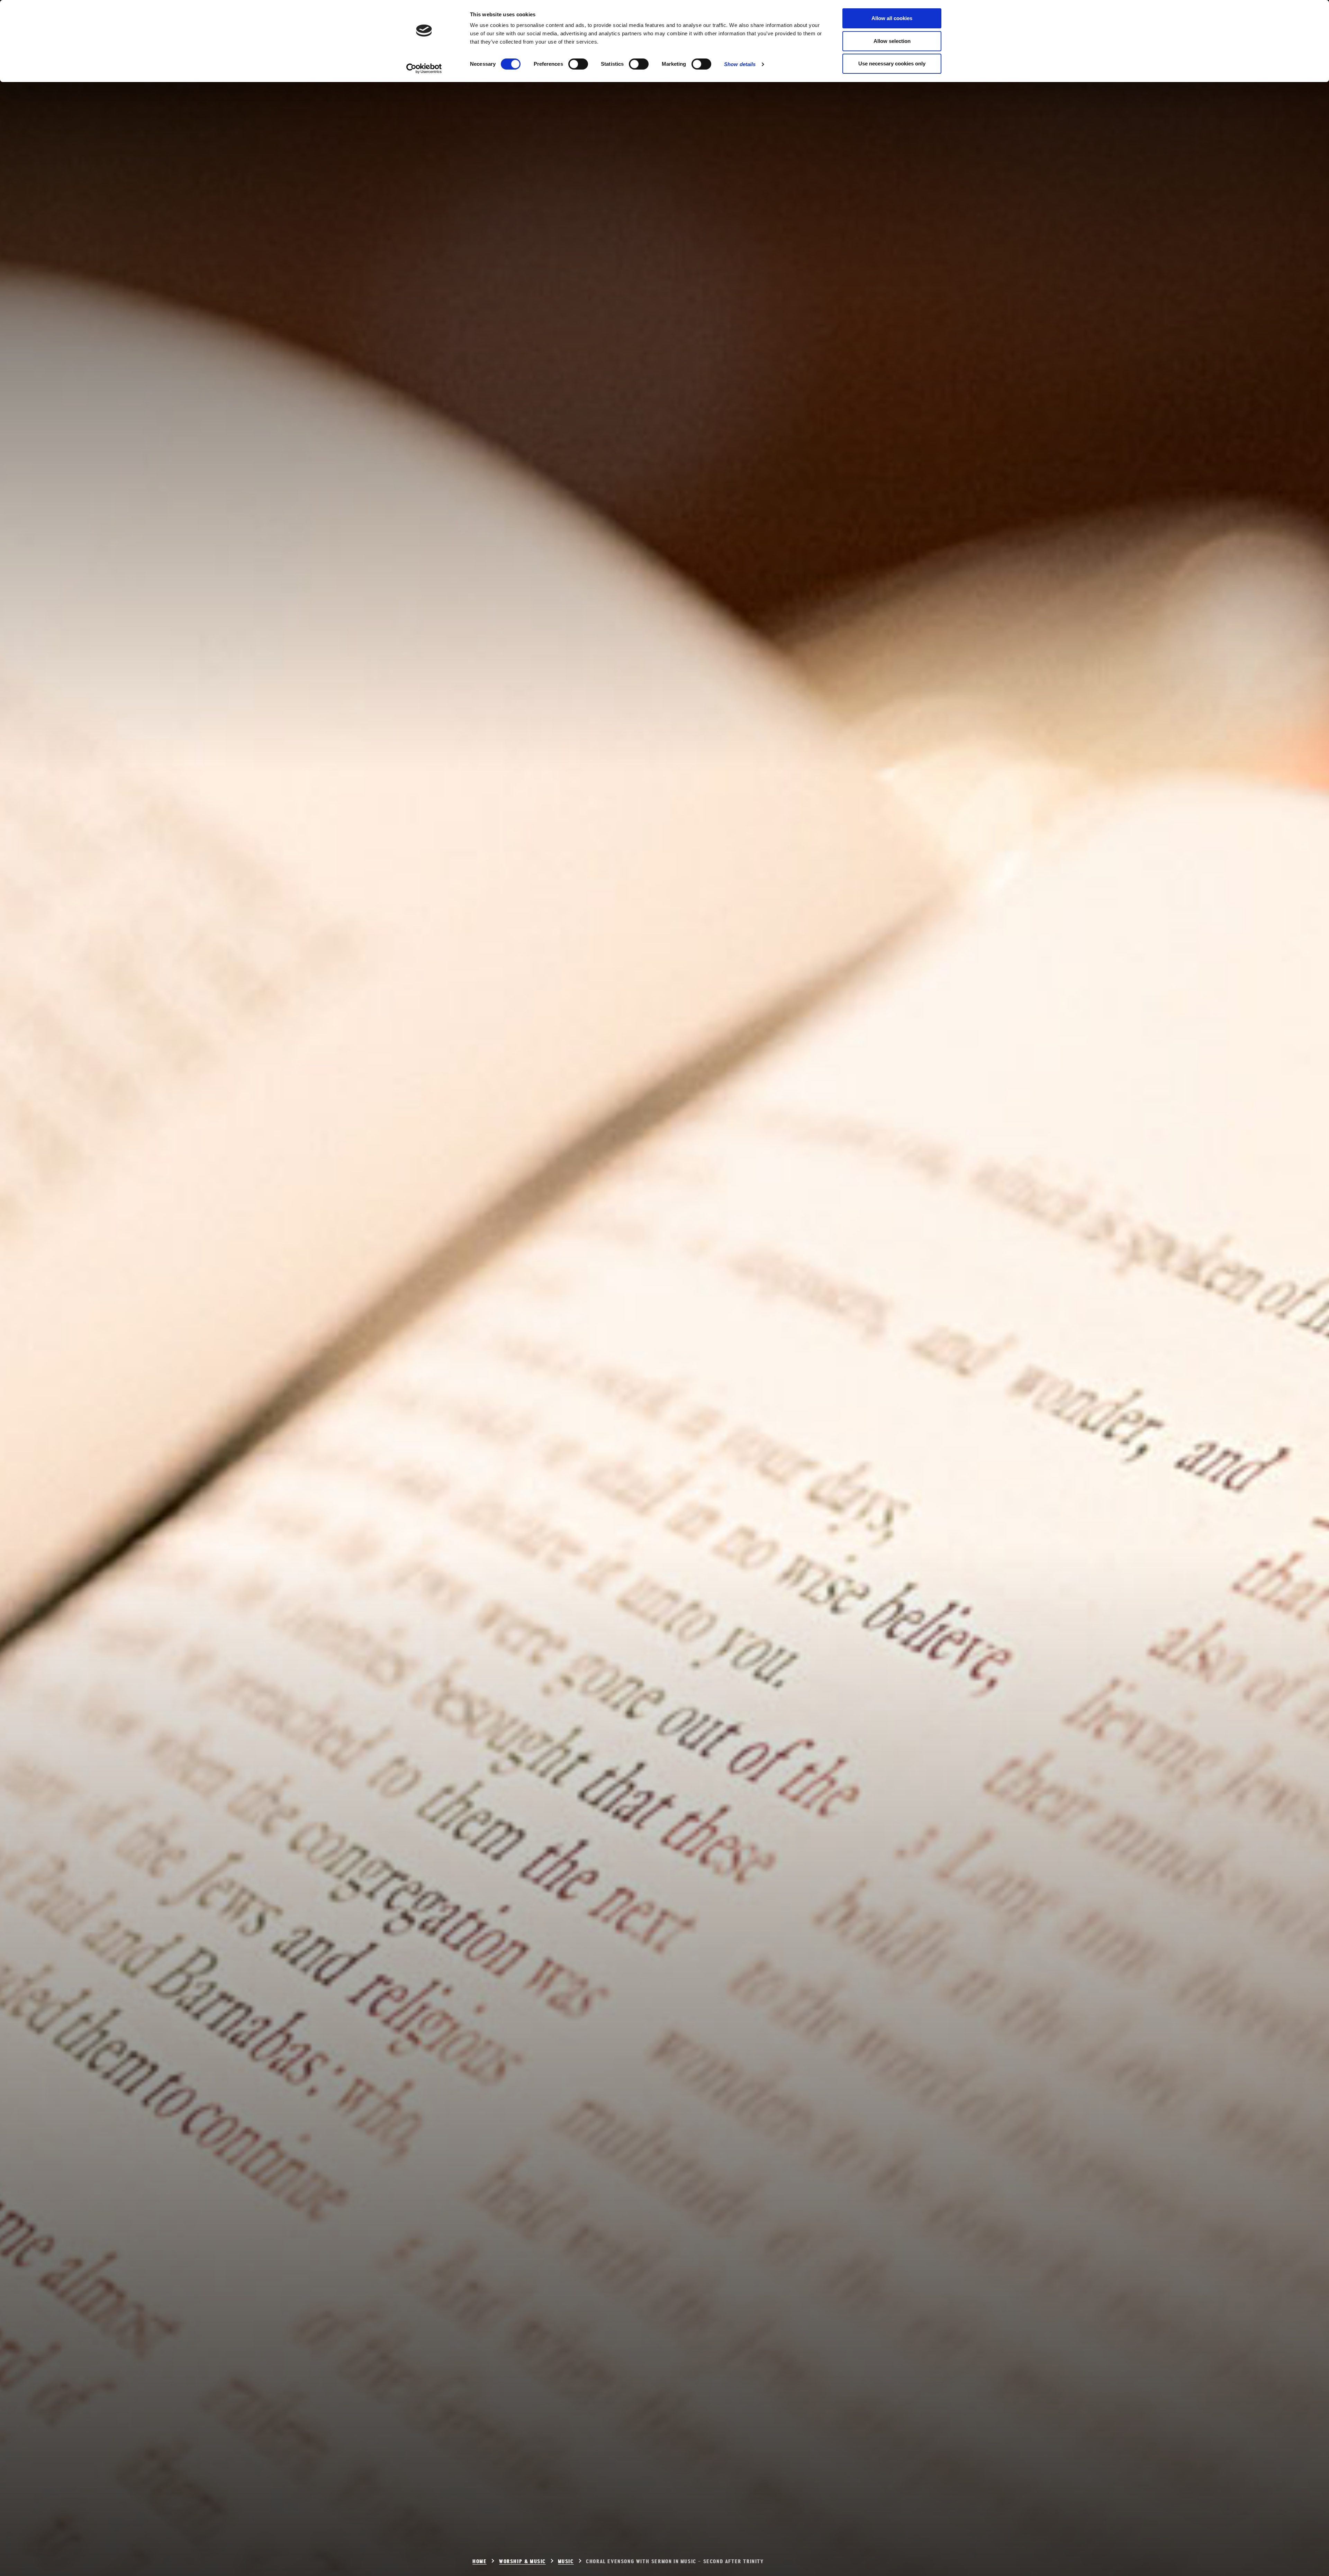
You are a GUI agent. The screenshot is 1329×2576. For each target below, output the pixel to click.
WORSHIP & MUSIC (522, 2562)
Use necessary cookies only (892, 64)
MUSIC (566, 2562)
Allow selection (892, 41)
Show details (740, 64)
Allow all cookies (892, 18)
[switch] (578, 64)
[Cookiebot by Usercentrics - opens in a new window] (424, 69)
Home (480, 2562)
